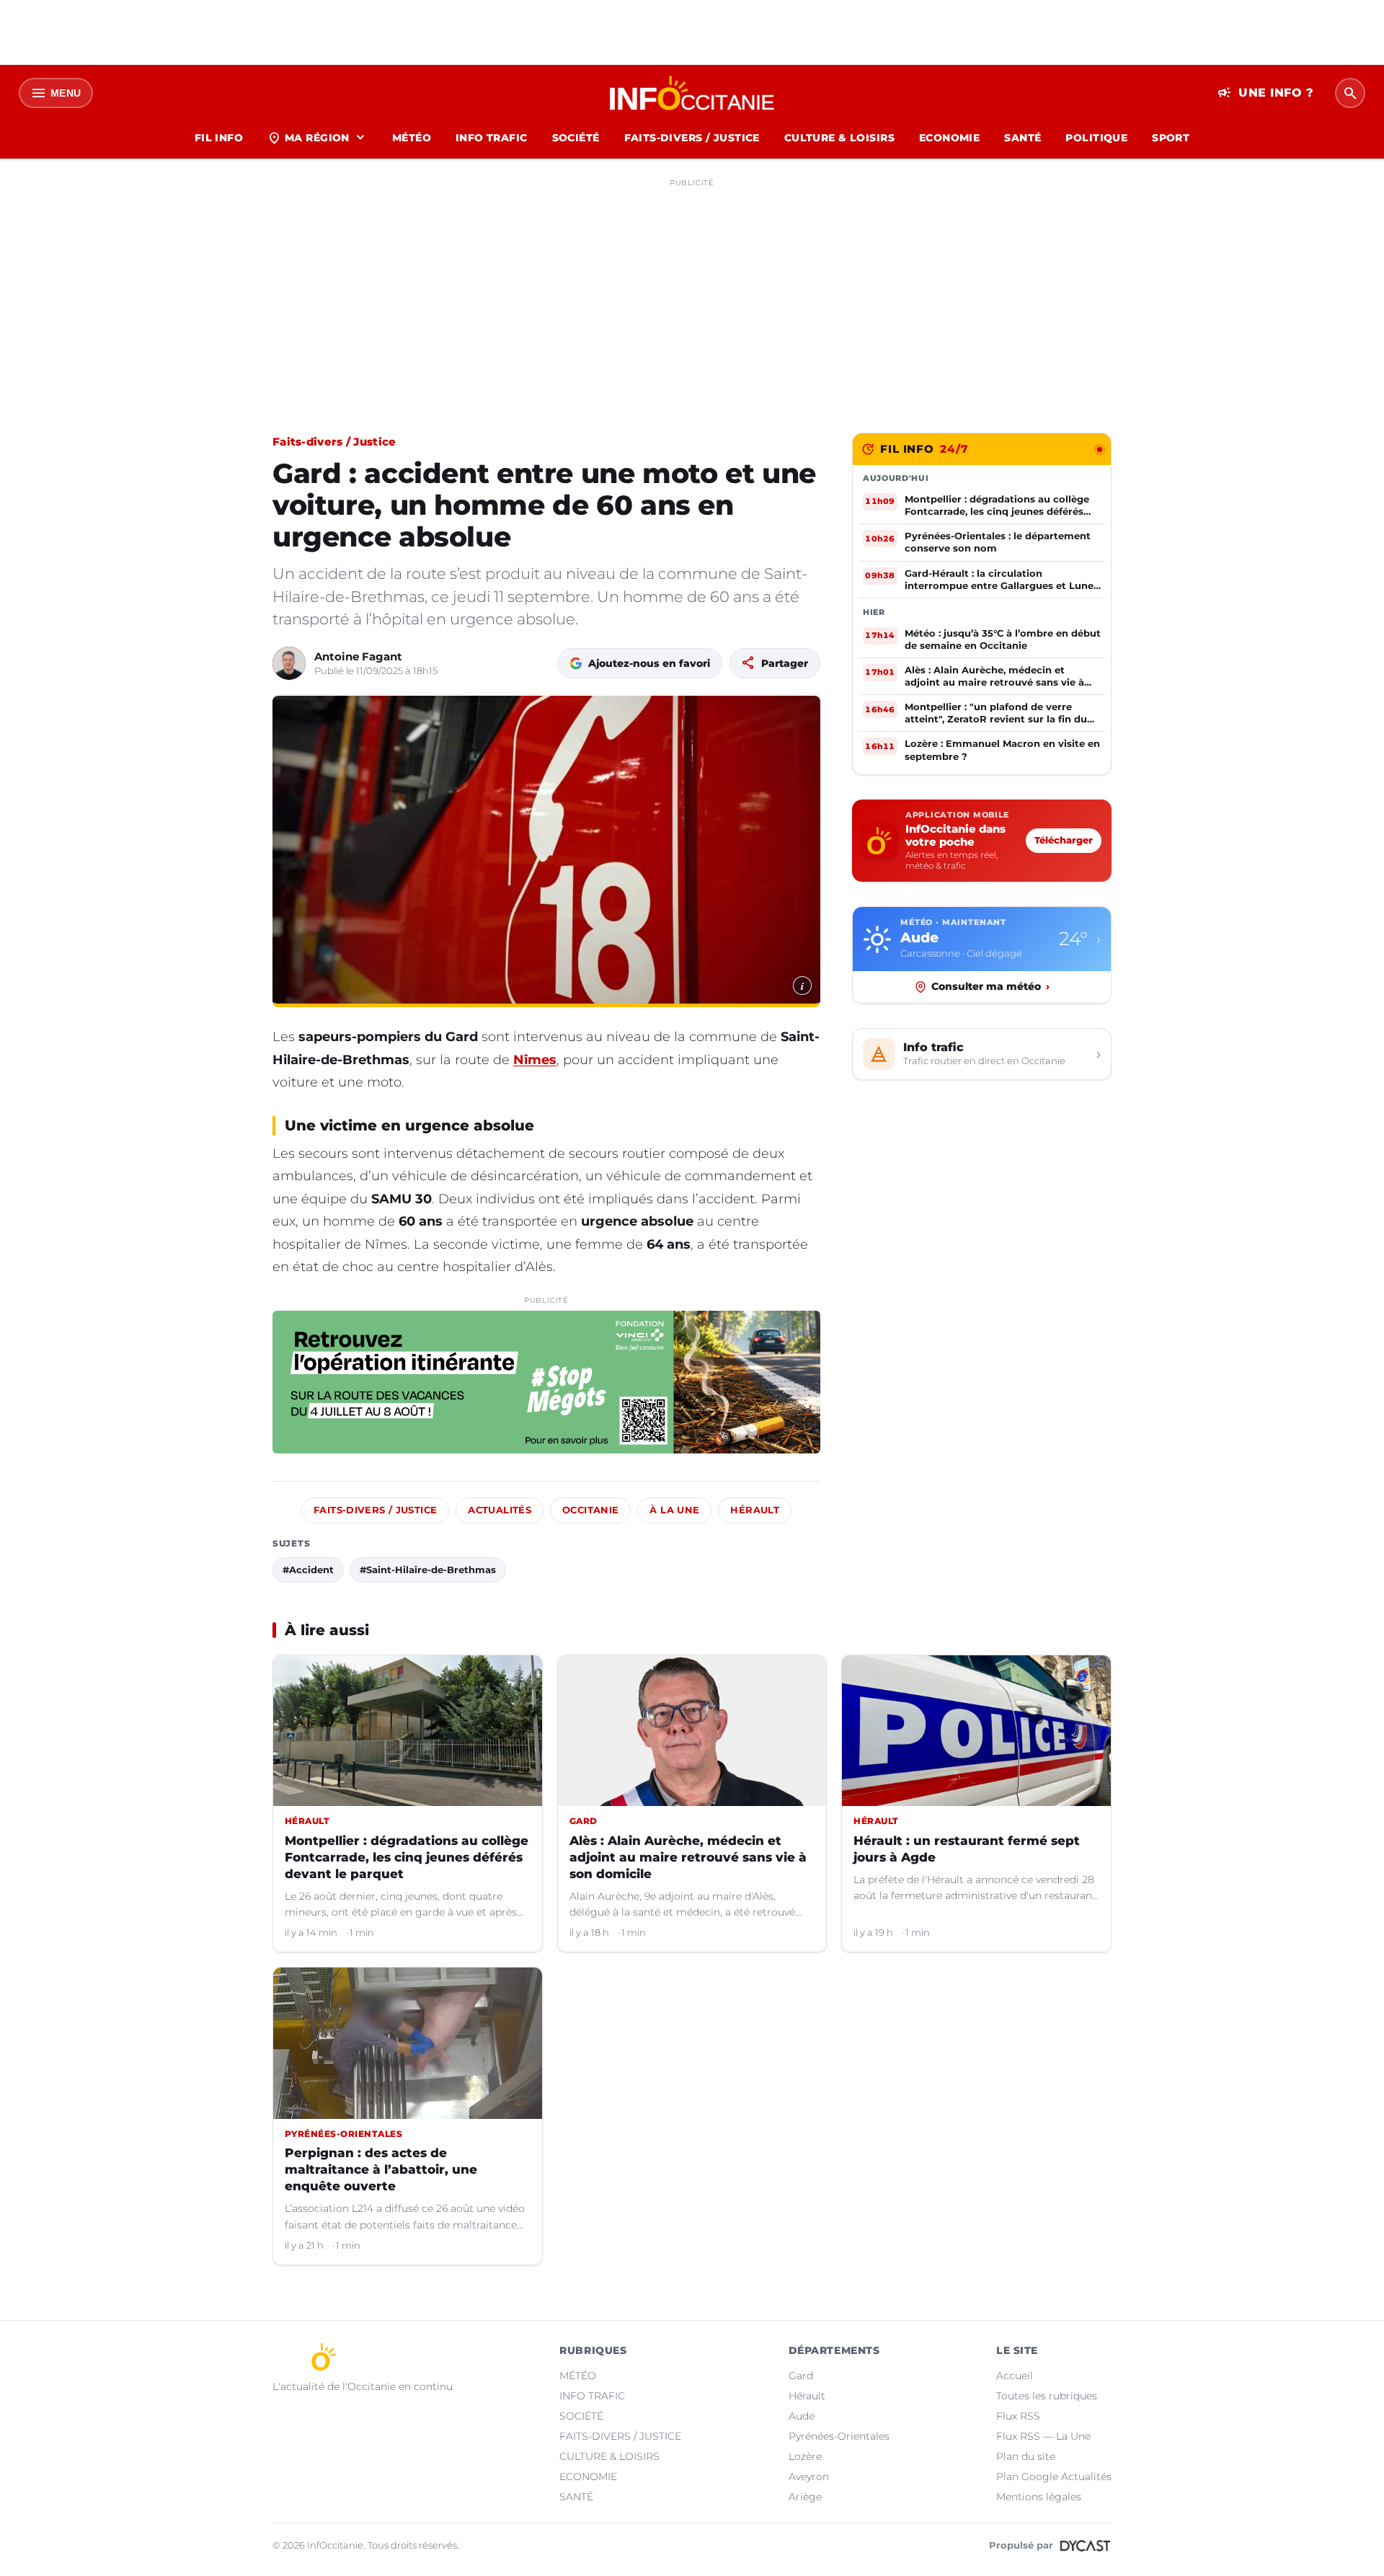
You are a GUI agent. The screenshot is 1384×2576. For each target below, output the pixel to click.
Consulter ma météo (990, 986)
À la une (674, 1510)
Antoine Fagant (358, 656)
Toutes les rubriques (1047, 2396)
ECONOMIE (949, 138)
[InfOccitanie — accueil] (692, 93)
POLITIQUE (1096, 138)
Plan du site (1026, 2456)
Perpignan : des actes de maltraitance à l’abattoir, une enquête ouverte (381, 2169)
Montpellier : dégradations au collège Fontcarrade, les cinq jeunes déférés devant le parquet (407, 1857)
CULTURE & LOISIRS (839, 138)
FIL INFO (219, 138)
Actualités (500, 1510)
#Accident (308, 1570)
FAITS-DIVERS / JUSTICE (692, 138)
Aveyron (809, 2477)
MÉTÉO (412, 138)
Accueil (1015, 2376)
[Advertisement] (692, 294)
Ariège (805, 2497)
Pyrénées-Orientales (839, 2436)
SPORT (1171, 138)
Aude (802, 2416)
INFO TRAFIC (492, 138)
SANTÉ (1023, 138)
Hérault (755, 1510)
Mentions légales (1039, 2497)
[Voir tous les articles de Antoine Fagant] (289, 663)
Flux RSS (1018, 2416)
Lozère (805, 2456)
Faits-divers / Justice (334, 442)
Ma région (318, 138)
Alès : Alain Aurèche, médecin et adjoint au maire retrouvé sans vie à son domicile (688, 1857)
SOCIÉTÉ (576, 138)
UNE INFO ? (1265, 93)
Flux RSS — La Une (1043, 2436)
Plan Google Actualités (1054, 2477)
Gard (801, 2376)
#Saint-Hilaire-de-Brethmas (428, 1570)
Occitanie (590, 1510)
